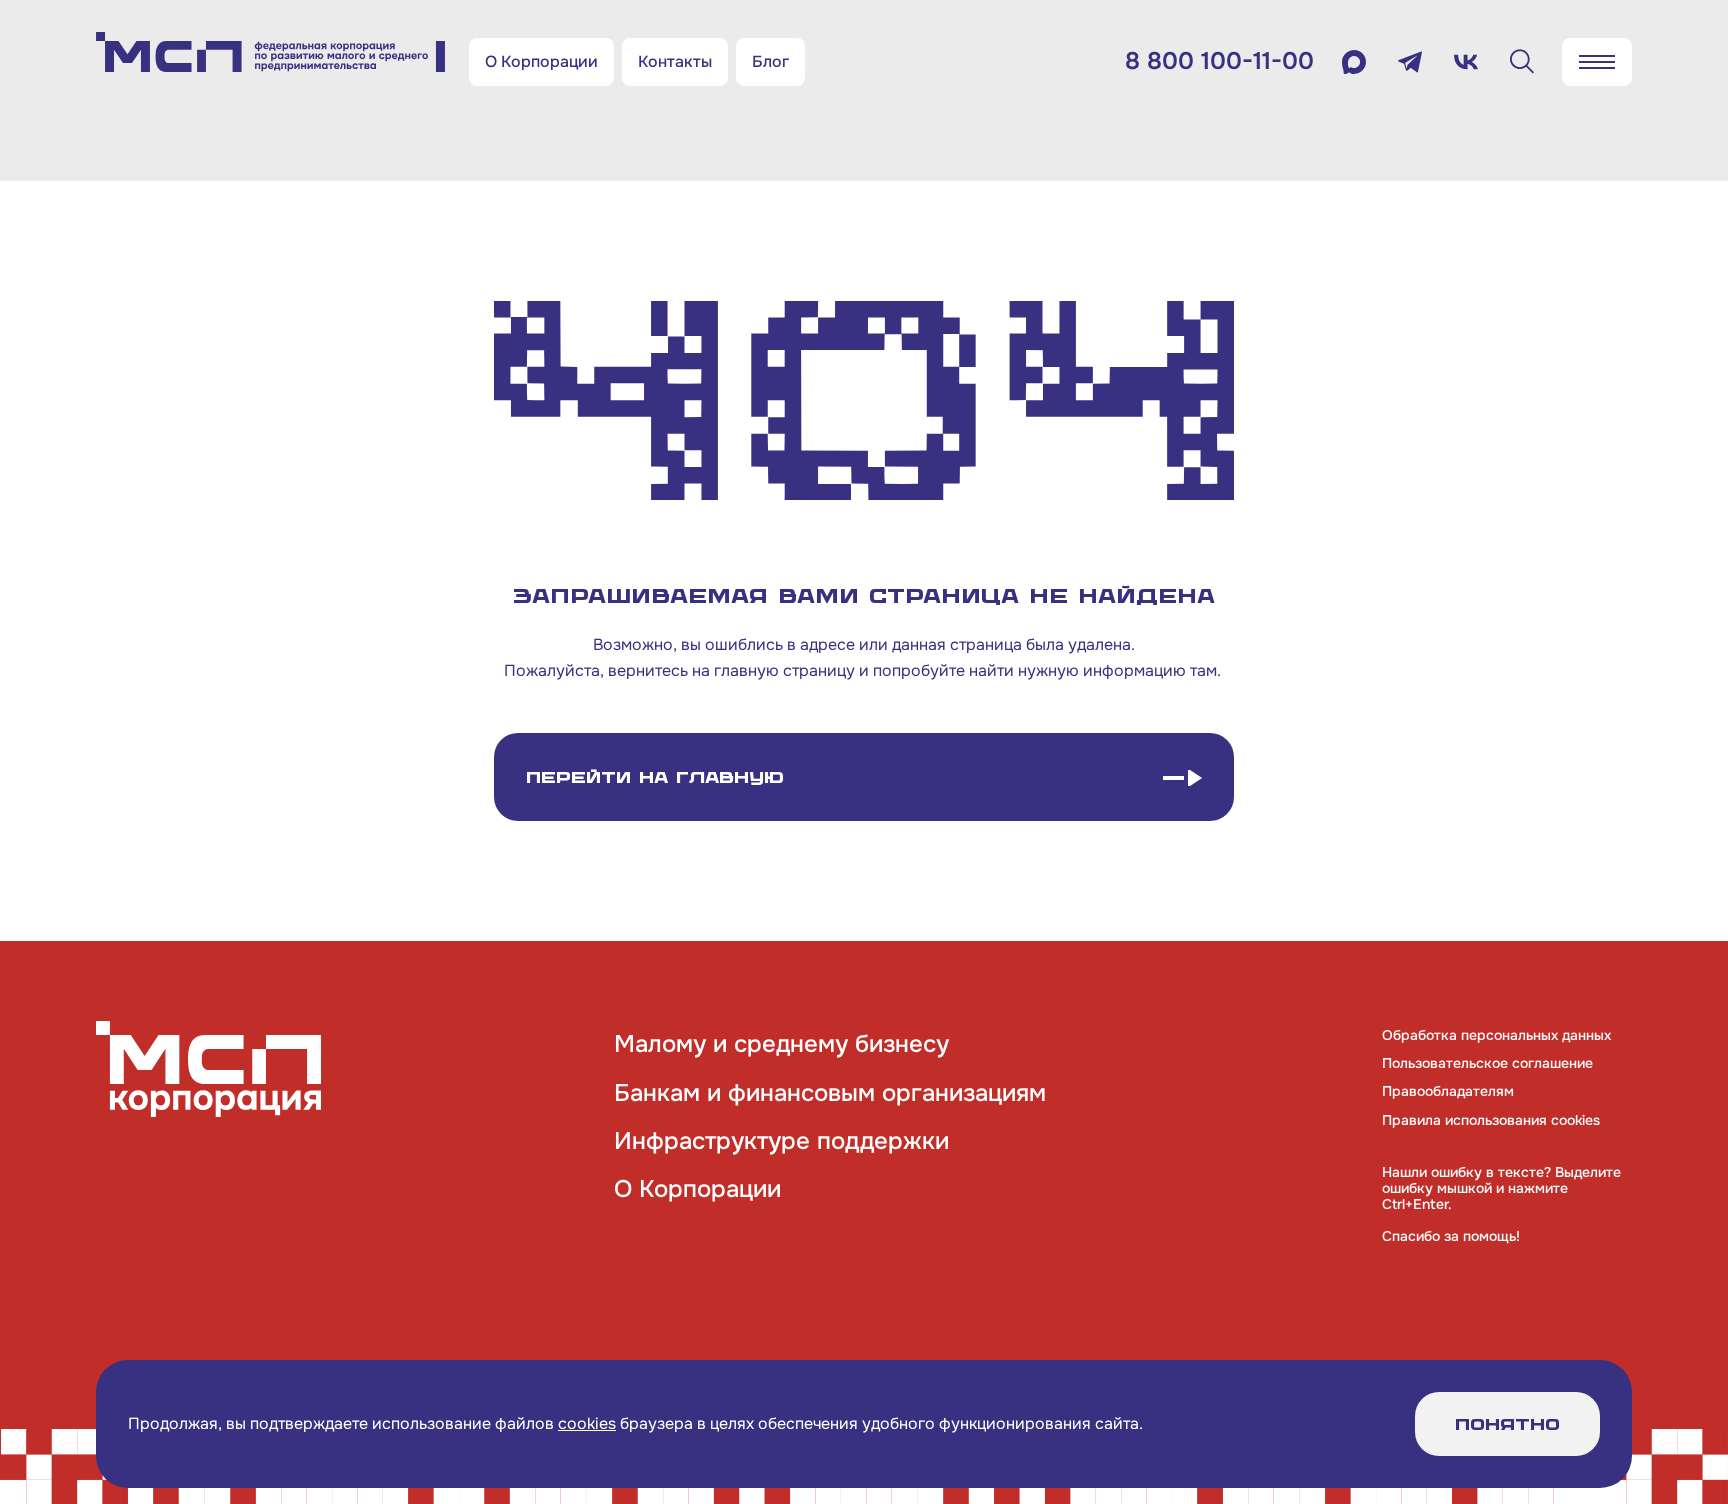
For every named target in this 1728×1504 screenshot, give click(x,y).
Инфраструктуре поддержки (781, 1141)
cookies (587, 1423)
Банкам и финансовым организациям (830, 1093)
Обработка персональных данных (1496, 1035)
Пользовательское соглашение (1487, 1063)
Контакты (675, 61)
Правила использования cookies (1491, 1120)
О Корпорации (541, 61)
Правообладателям (1448, 1091)
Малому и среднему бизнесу (781, 1044)
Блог (770, 61)
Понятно (1507, 1424)
